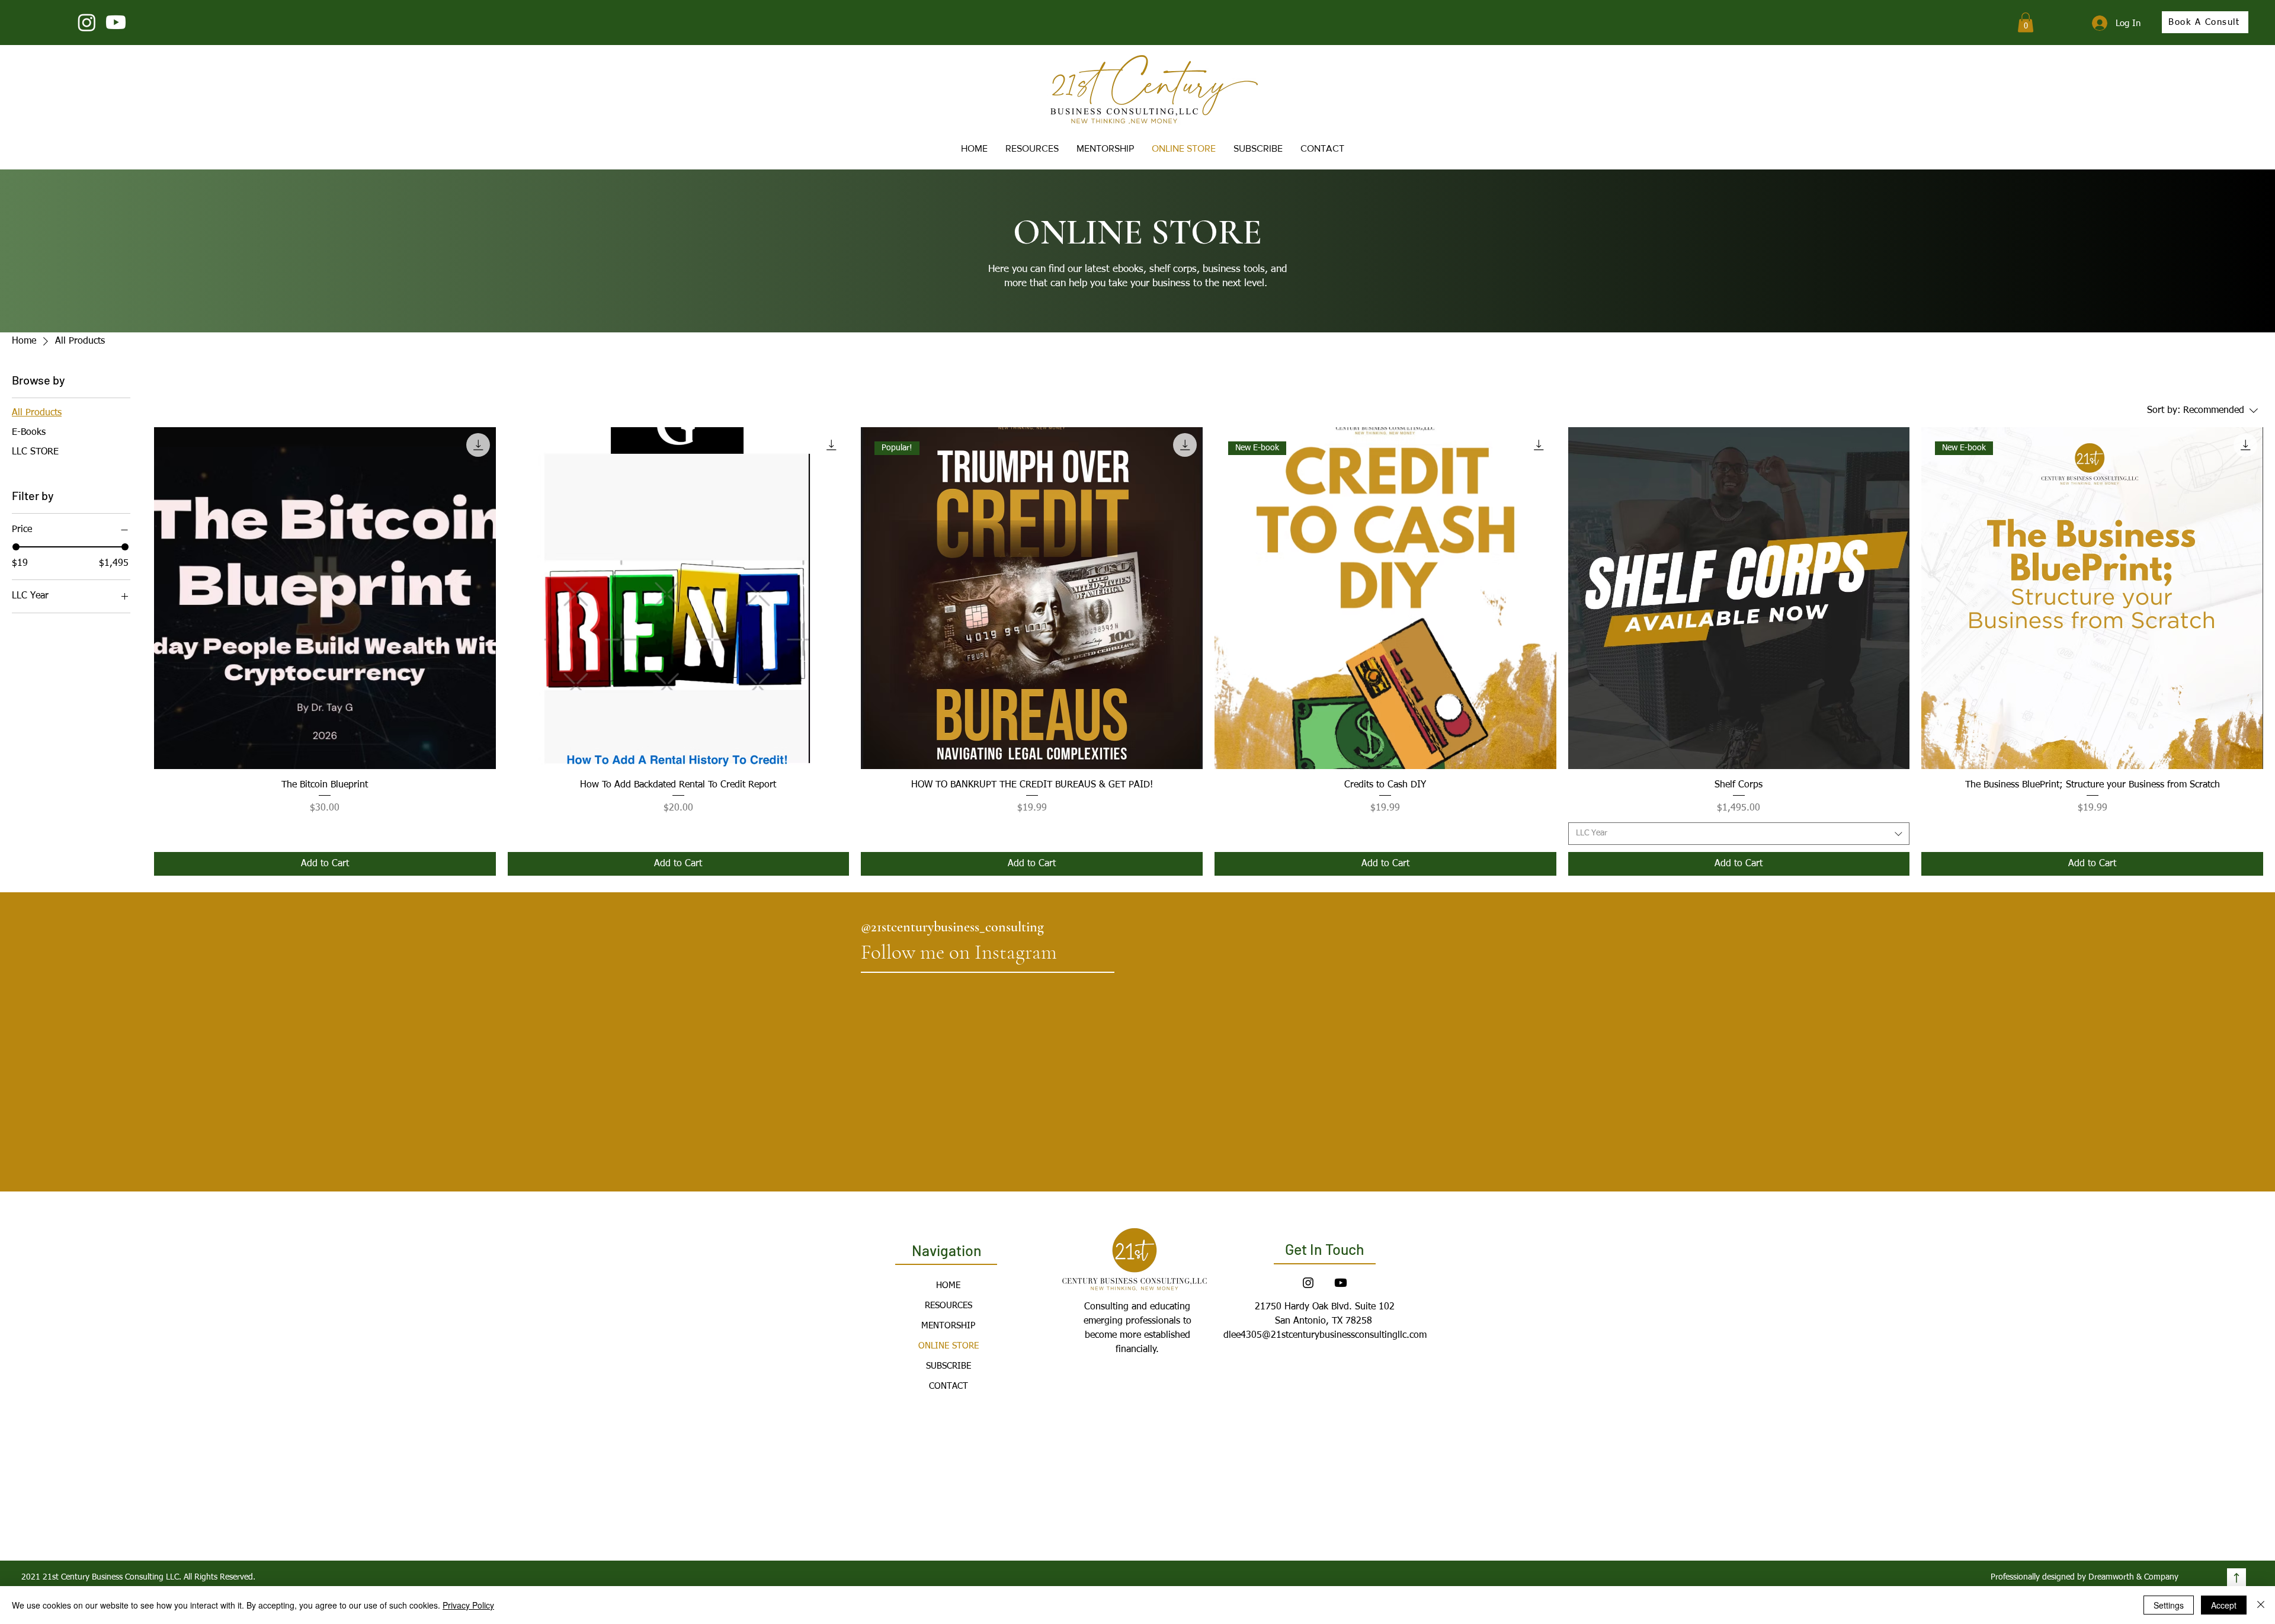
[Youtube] (116, 22)
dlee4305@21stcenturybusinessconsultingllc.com (1325, 1335)
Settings (2169, 1605)
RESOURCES (949, 1306)
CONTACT (949, 1386)
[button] (2026, 22)
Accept (2224, 1605)
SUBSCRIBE (949, 1366)
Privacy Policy (468, 1605)
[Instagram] (87, 22)
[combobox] (1739, 834)
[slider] (16, 547)
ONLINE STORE (948, 1346)
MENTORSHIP (948, 1326)
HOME (948, 1285)
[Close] (2261, 1605)
